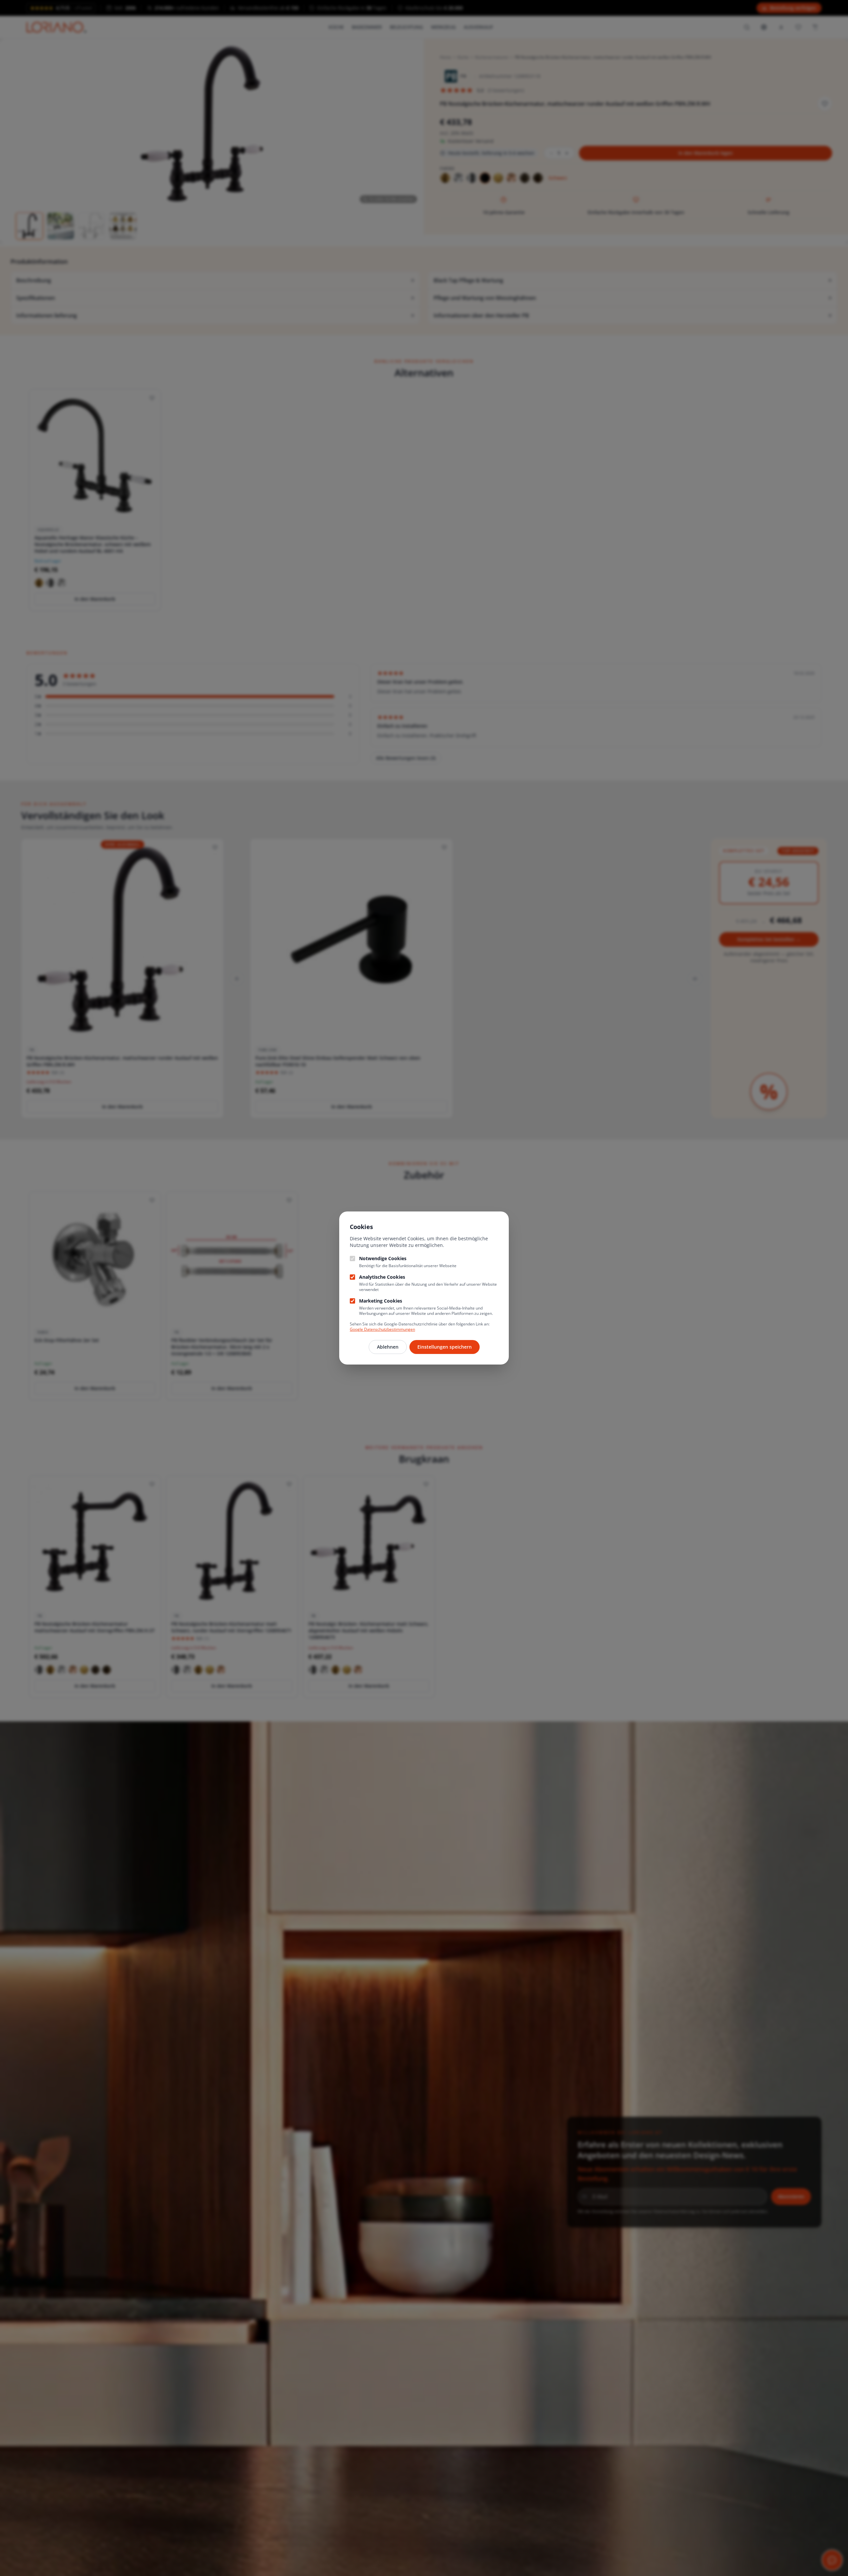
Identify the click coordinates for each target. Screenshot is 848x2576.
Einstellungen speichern (445, 1347)
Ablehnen (388, 1347)
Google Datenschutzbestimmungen (382, 1329)
